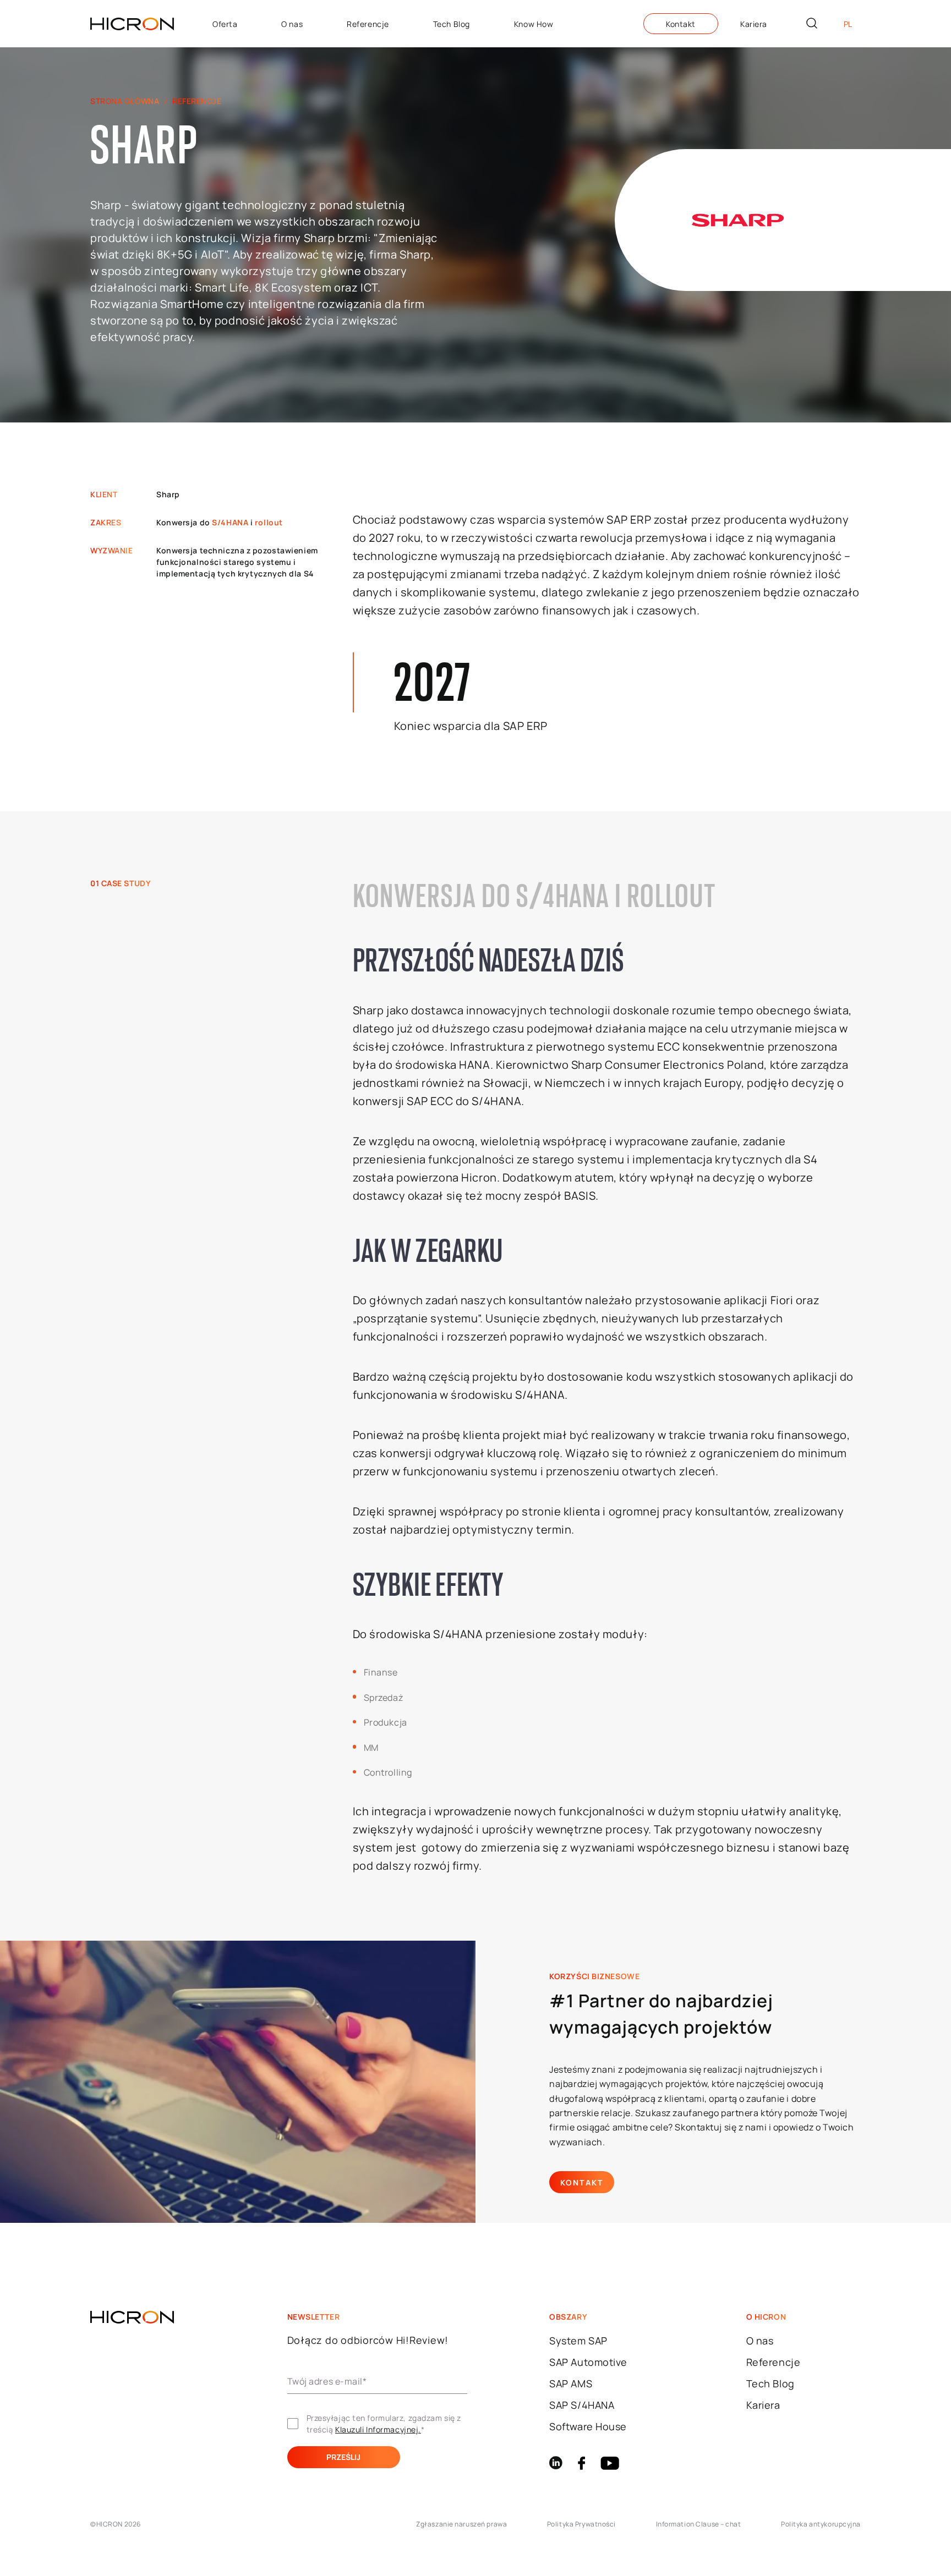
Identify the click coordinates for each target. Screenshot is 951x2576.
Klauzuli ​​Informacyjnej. (378, 2429)
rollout (269, 522)
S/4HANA (230, 522)
